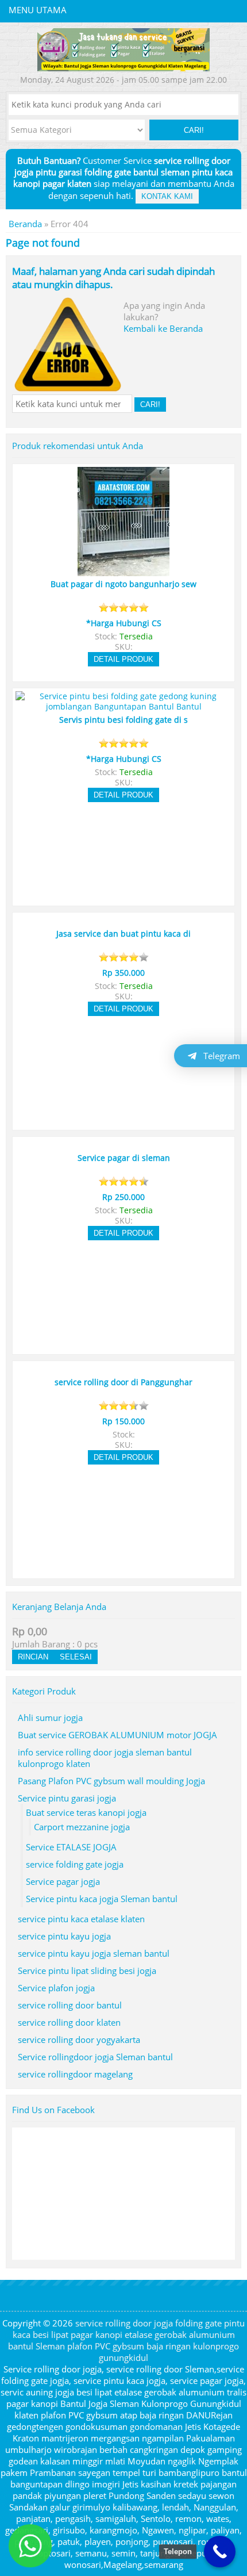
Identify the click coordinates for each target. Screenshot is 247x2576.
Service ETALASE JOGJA (71, 1847)
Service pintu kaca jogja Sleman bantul (102, 1899)
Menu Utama (38, 10)
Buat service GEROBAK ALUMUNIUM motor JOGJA (117, 1735)
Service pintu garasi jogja (67, 1798)
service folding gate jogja (75, 1864)
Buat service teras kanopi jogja (86, 1812)
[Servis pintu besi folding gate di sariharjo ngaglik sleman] (123, 707)
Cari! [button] (194, 130)
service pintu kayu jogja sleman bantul (94, 1953)
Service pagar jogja (63, 1881)
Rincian (33, 1657)
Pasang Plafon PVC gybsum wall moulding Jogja (111, 1781)
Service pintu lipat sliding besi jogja (87, 1971)
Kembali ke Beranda (163, 328)
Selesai (76, 1657)
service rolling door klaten (69, 2022)
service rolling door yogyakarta (79, 2040)
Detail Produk (123, 659)
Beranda (25, 224)
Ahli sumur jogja (50, 1718)
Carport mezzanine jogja (82, 1827)
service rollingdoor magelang (75, 2074)
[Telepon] (220, 2552)
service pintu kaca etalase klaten (81, 1919)
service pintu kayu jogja (64, 1936)
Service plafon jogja (56, 1988)
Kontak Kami (167, 196)
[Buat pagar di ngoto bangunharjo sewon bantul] (123, 571)
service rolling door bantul (70, 2005)
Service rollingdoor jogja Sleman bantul (95, 2057)
